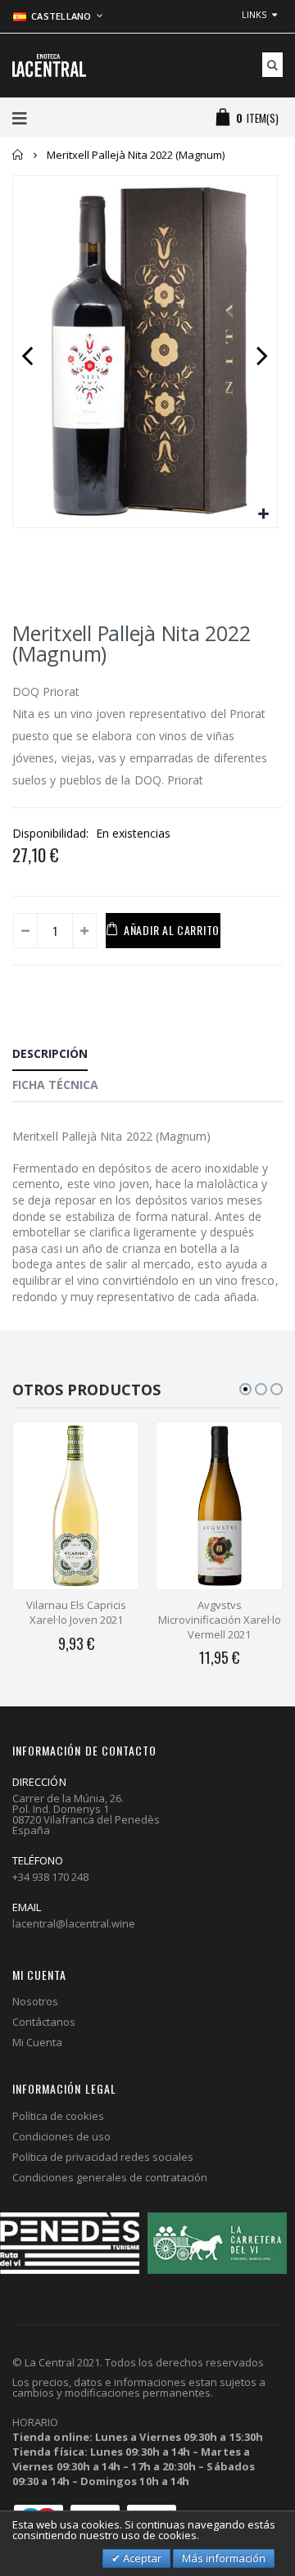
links (254, 14)
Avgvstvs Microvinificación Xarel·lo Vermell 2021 (220, 1619)
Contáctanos (44, 2022)
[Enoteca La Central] (49, 66)
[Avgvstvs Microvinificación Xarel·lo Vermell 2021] (219, 1506)
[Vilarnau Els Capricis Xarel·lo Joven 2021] (76, 1506)
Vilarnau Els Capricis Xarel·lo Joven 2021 (76, 1612)
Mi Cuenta (37, 2042)
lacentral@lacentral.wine (74, 1923)
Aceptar (141, 2558)
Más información (224, 2558)
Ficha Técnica (55, 1085)
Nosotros (35, 2001)
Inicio (18, 155)
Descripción (50, 1053)
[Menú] (20, 118)
